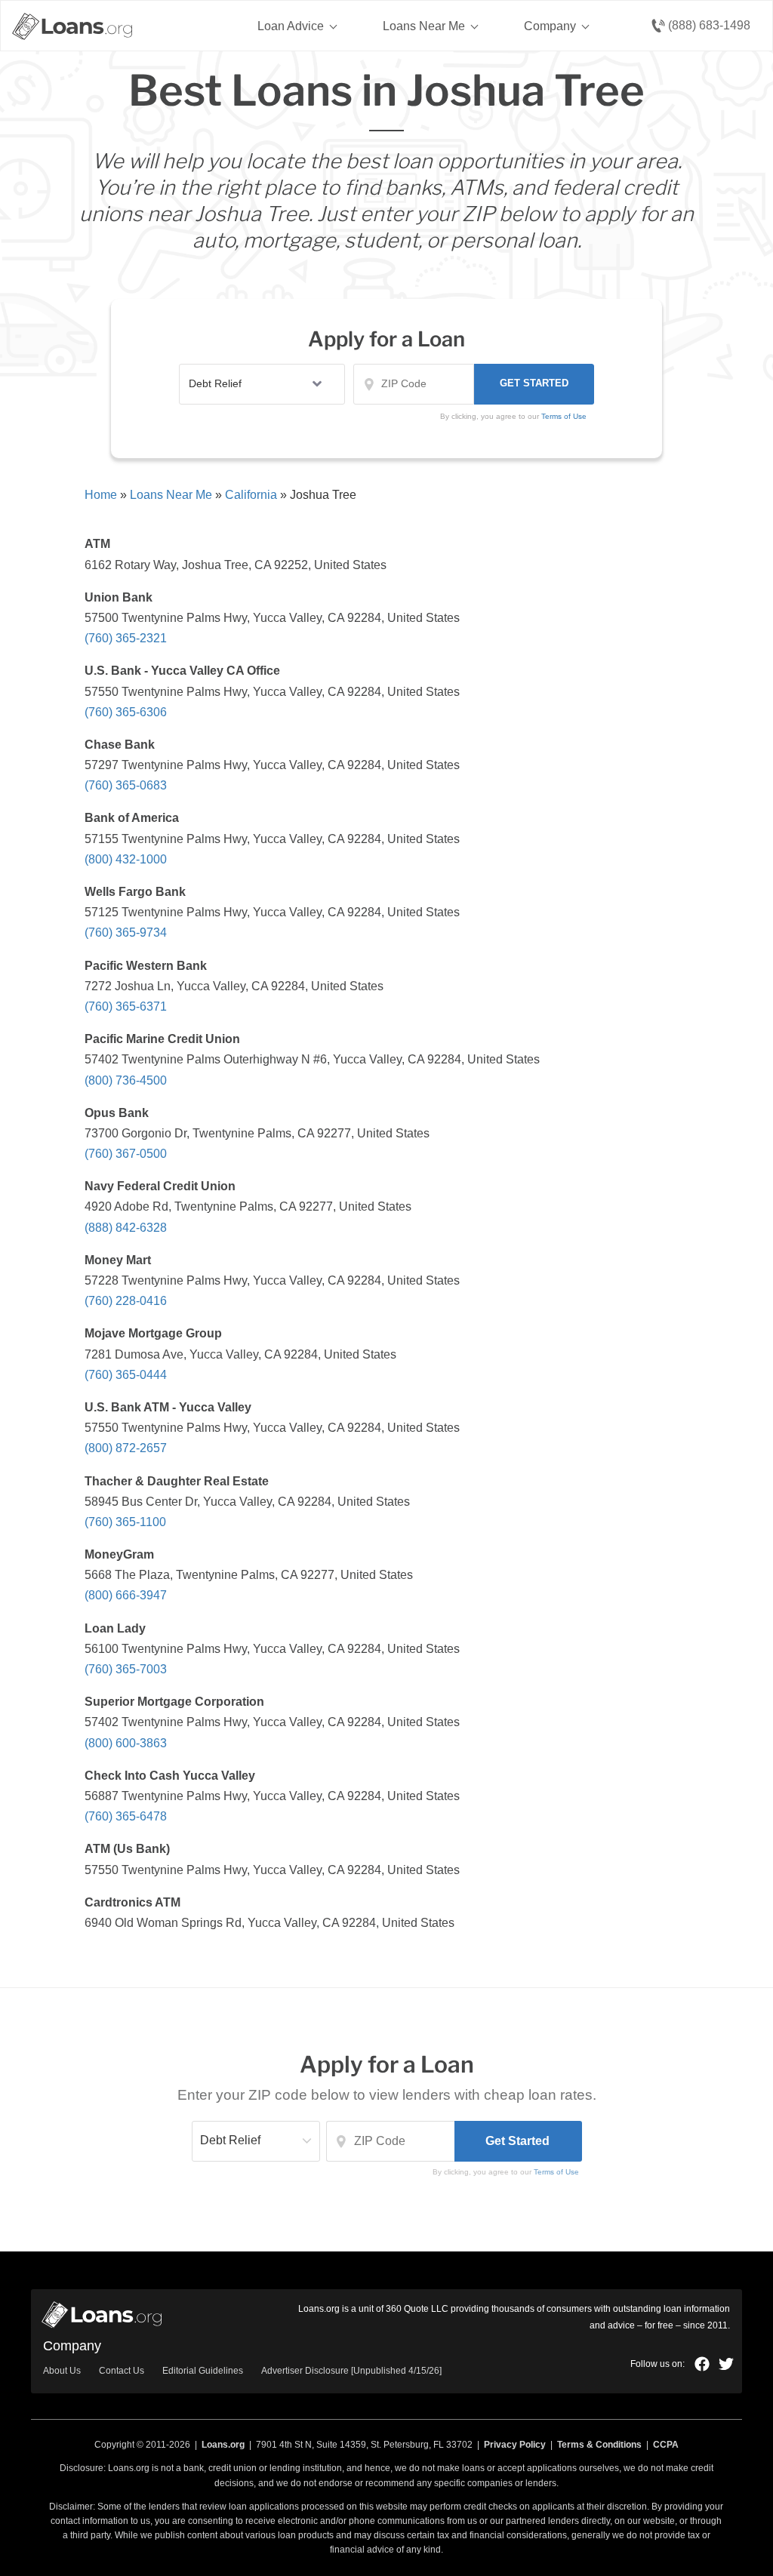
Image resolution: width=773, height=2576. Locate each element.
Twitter (726, 2364)
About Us (62, 2371)
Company (550, 26)
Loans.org (223, 2445)
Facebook (702, 2364)
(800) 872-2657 (126, 1448)
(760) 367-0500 (126, 1154)
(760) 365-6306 (126, 712)
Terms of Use (556, 2172)
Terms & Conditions (599, 2445)
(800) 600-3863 (126, 1743)
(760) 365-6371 (126, 1006)
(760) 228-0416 (126, 1301)
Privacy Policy (515, 2445)
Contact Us (122, 2371)
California (251, 495)
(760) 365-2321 (126, 638)
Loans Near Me (424, 26)
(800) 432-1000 (126, 859)
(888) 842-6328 (126, 1228)
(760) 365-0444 (126, 1375)
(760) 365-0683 (126, 785)
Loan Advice (291, 26)
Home (101, 495)
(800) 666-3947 (126, 1595)
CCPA (666, 2445)
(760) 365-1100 (125, 1522)
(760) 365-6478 (126, 1816)
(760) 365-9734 (126, 933)
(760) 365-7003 (126, 1669)
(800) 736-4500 (126, 1080)
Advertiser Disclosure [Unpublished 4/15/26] (351, 2371)
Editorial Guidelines (203, 2371)
